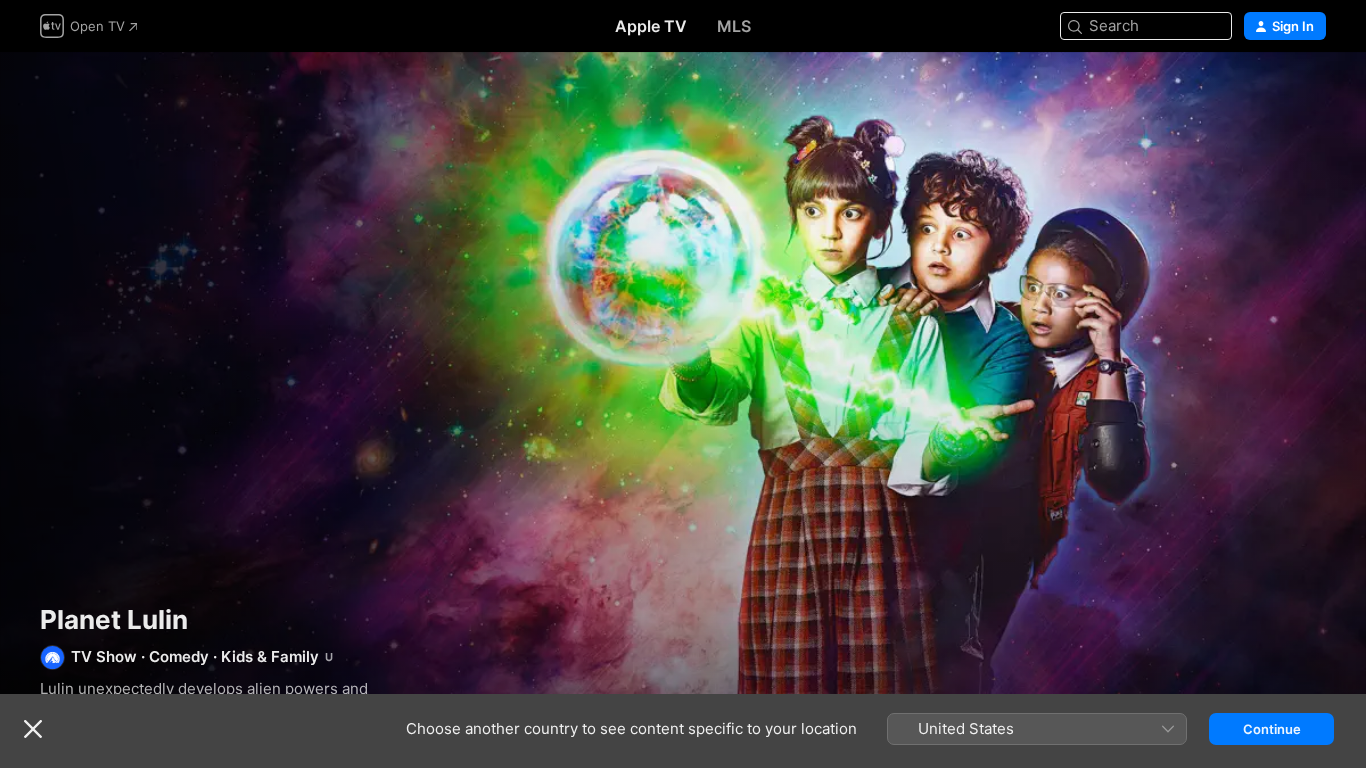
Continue (1272, 729)
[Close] (33, 729)
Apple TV (651, 26)
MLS (734, 26)
